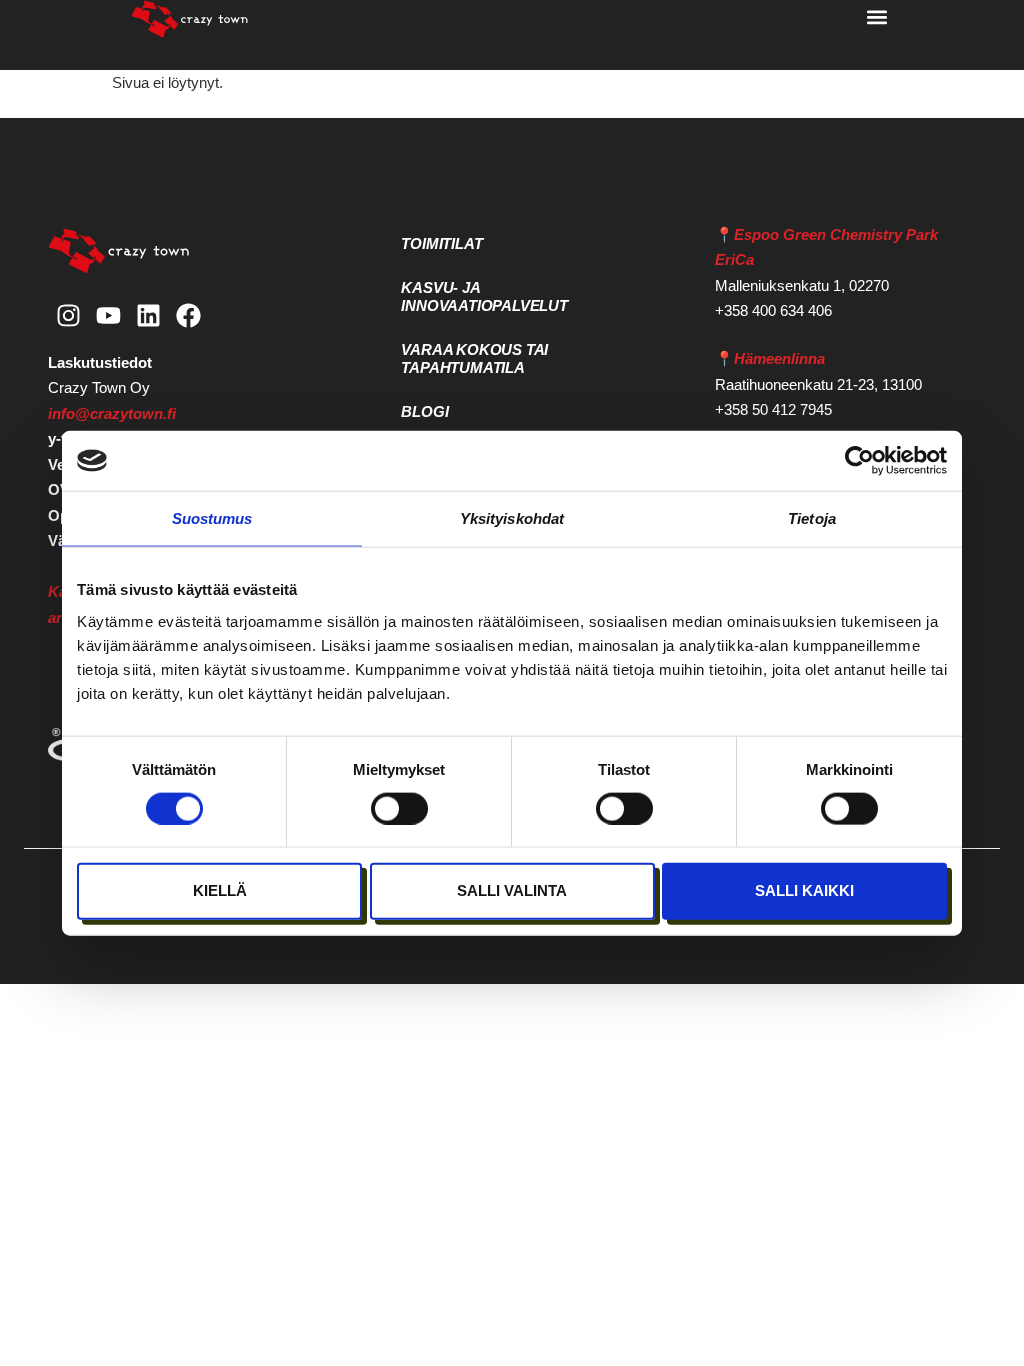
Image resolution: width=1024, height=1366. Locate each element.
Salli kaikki (804, 890)
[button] (876, 16)
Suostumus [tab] (212, 518)
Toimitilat (441, 243)
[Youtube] (108, 316)
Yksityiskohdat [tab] (512, 518)
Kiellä (220, 890)
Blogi (424, 411)
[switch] (399, 808)
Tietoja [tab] (812, 518)
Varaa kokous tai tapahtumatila (474, 358)
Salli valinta (512, 890)
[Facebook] (188, 316)
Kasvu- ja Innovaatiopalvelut (484, 296)
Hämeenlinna (779, 358)
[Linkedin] (148, 316)
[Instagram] (68, 316)
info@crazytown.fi (112, 413)
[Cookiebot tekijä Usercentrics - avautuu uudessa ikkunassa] (859, 461)
